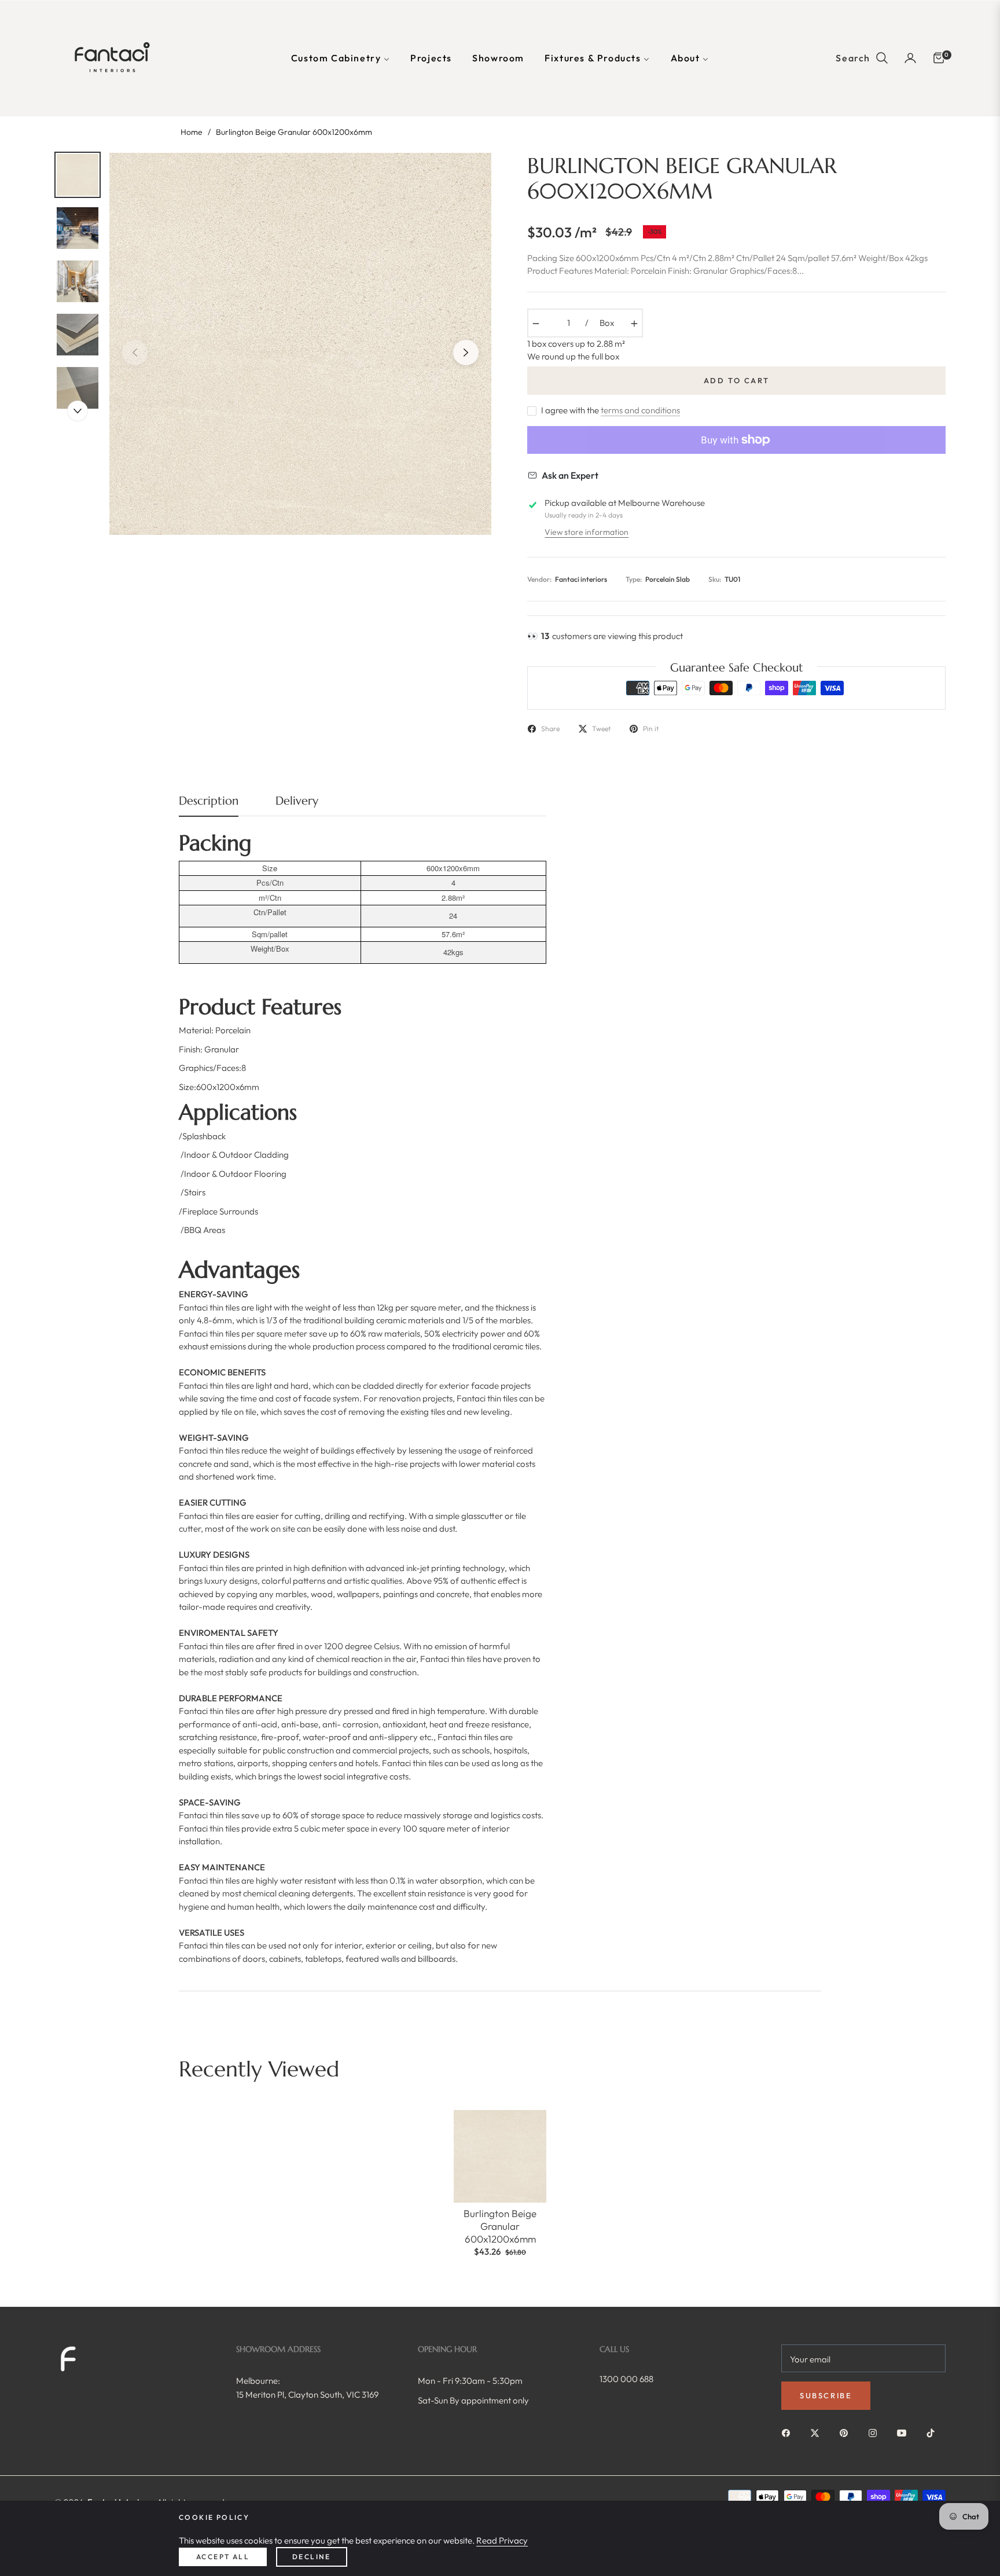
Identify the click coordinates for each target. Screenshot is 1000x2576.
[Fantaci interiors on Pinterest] (847, 2432)
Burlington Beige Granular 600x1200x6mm (500, 2226)
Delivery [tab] (297, 801)
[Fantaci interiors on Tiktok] (933, 2432)
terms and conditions (640, 410)
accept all (223, 2557)
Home (192, 132)
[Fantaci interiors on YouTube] (905, 2432)
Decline (312, 2557)
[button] (862, 58)
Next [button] (466, 353)
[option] (300, 344)
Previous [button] (135, 353)
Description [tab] (209, 801)
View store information (587, 532)
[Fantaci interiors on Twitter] (818, 2432)
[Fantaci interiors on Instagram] (876, 2432)
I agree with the (611, 410)
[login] (910, 58)
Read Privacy (502, 2540)
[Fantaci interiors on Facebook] (789, 2432)
